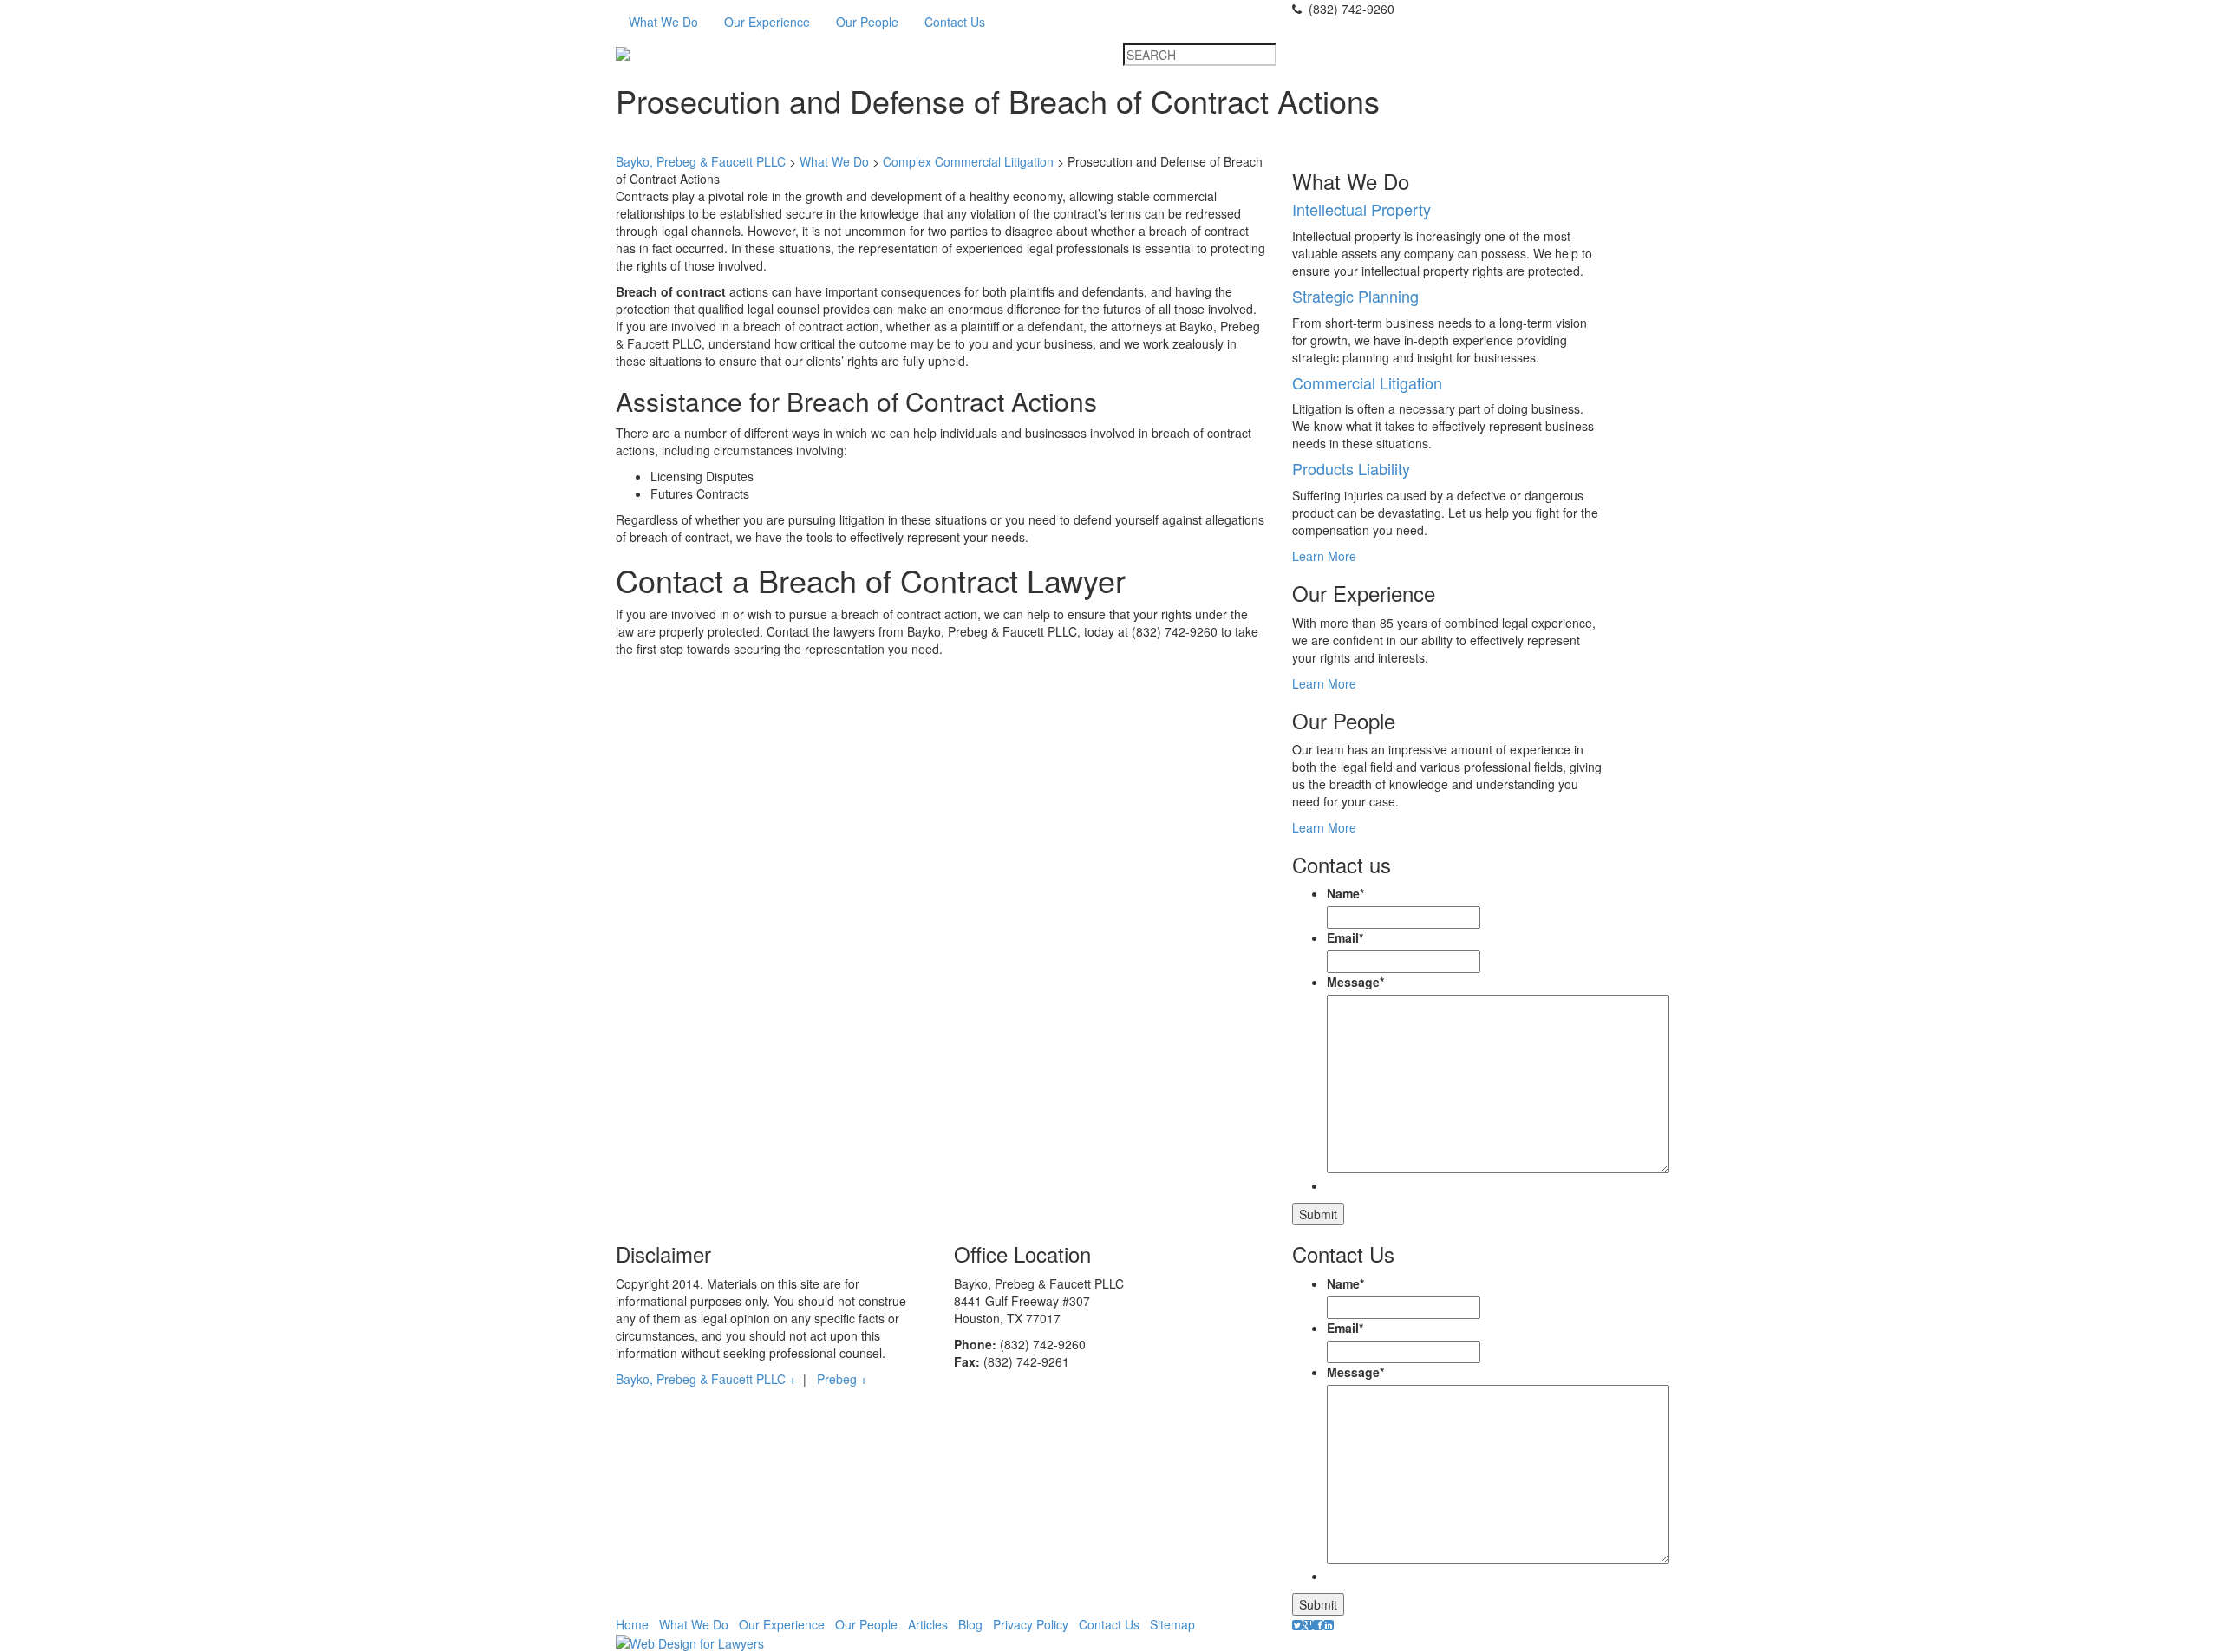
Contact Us (955, 22)
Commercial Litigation (1367, 382)
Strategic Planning (1355, 296)
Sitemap (1172, 1624)
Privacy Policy (1031, 1624)
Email (1345, 937)
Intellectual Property (1361, 209)
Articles (928, 1624)
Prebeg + (842, 1379)
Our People (867, 22)
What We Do (663, 22)
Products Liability (1351, 468)
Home (632, 1624)
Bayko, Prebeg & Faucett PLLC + (706, 1379)
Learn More (1324, 556)
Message (1355, 982)
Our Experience (767, 22)
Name (1345, 893)
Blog (970, 1624)
